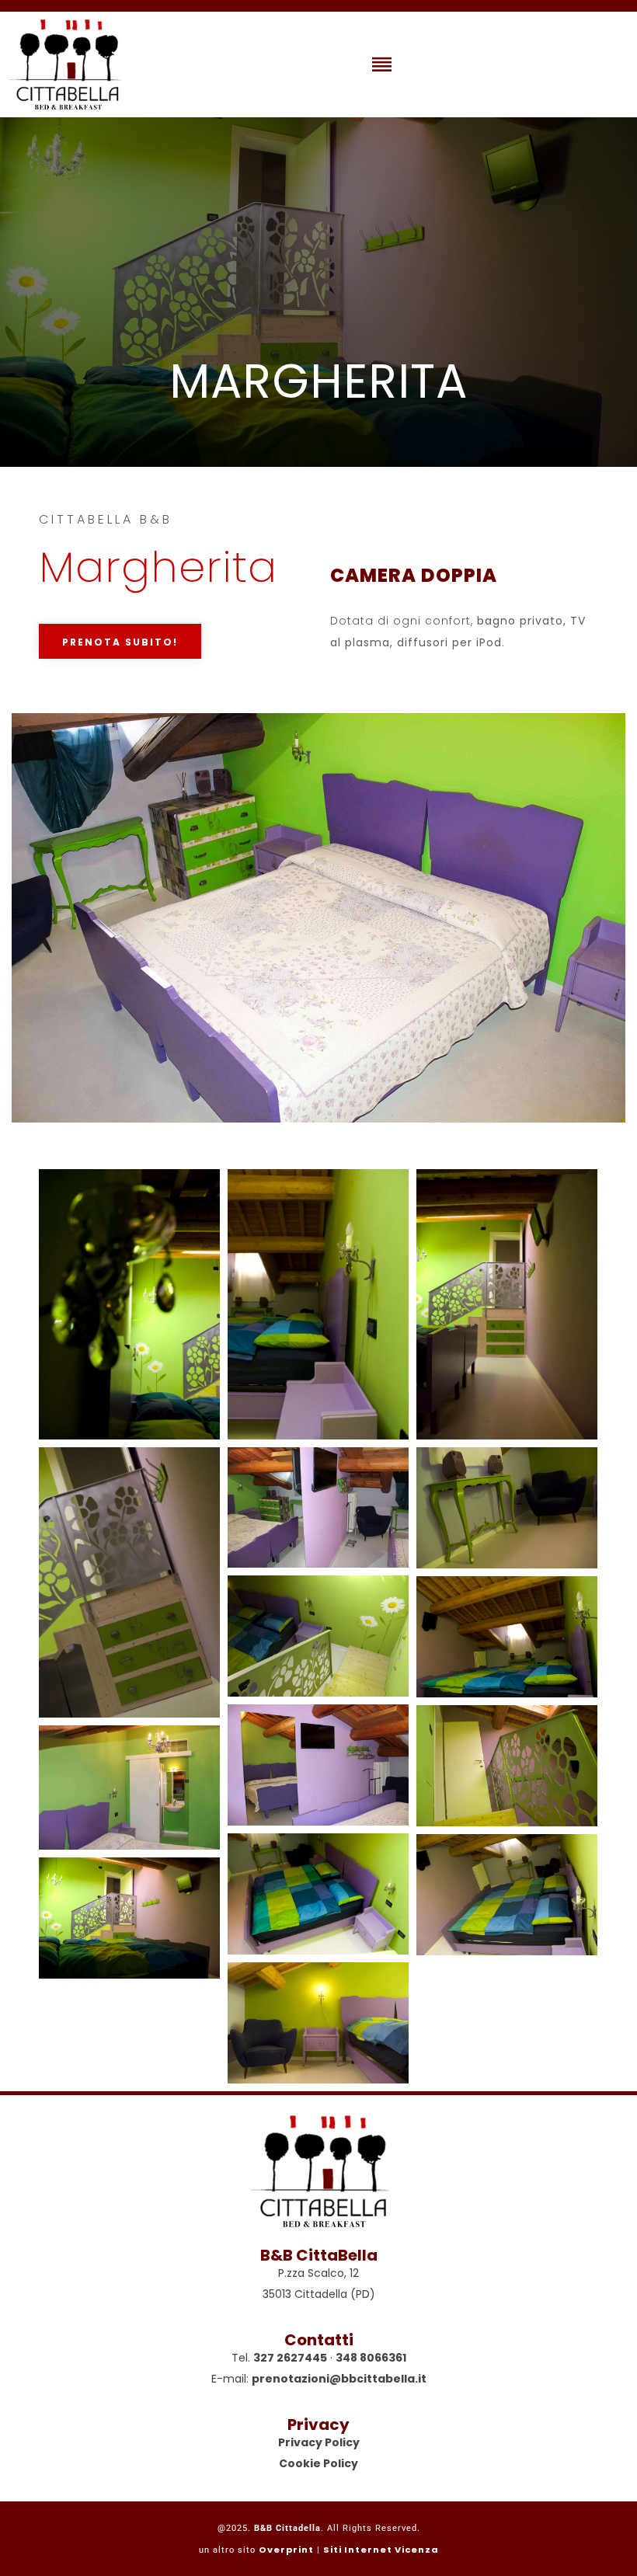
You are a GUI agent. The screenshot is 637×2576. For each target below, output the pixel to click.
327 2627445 (290, 2358)
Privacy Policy (319, 2442)
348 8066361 (371, 2358)
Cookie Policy (318, 2463)
